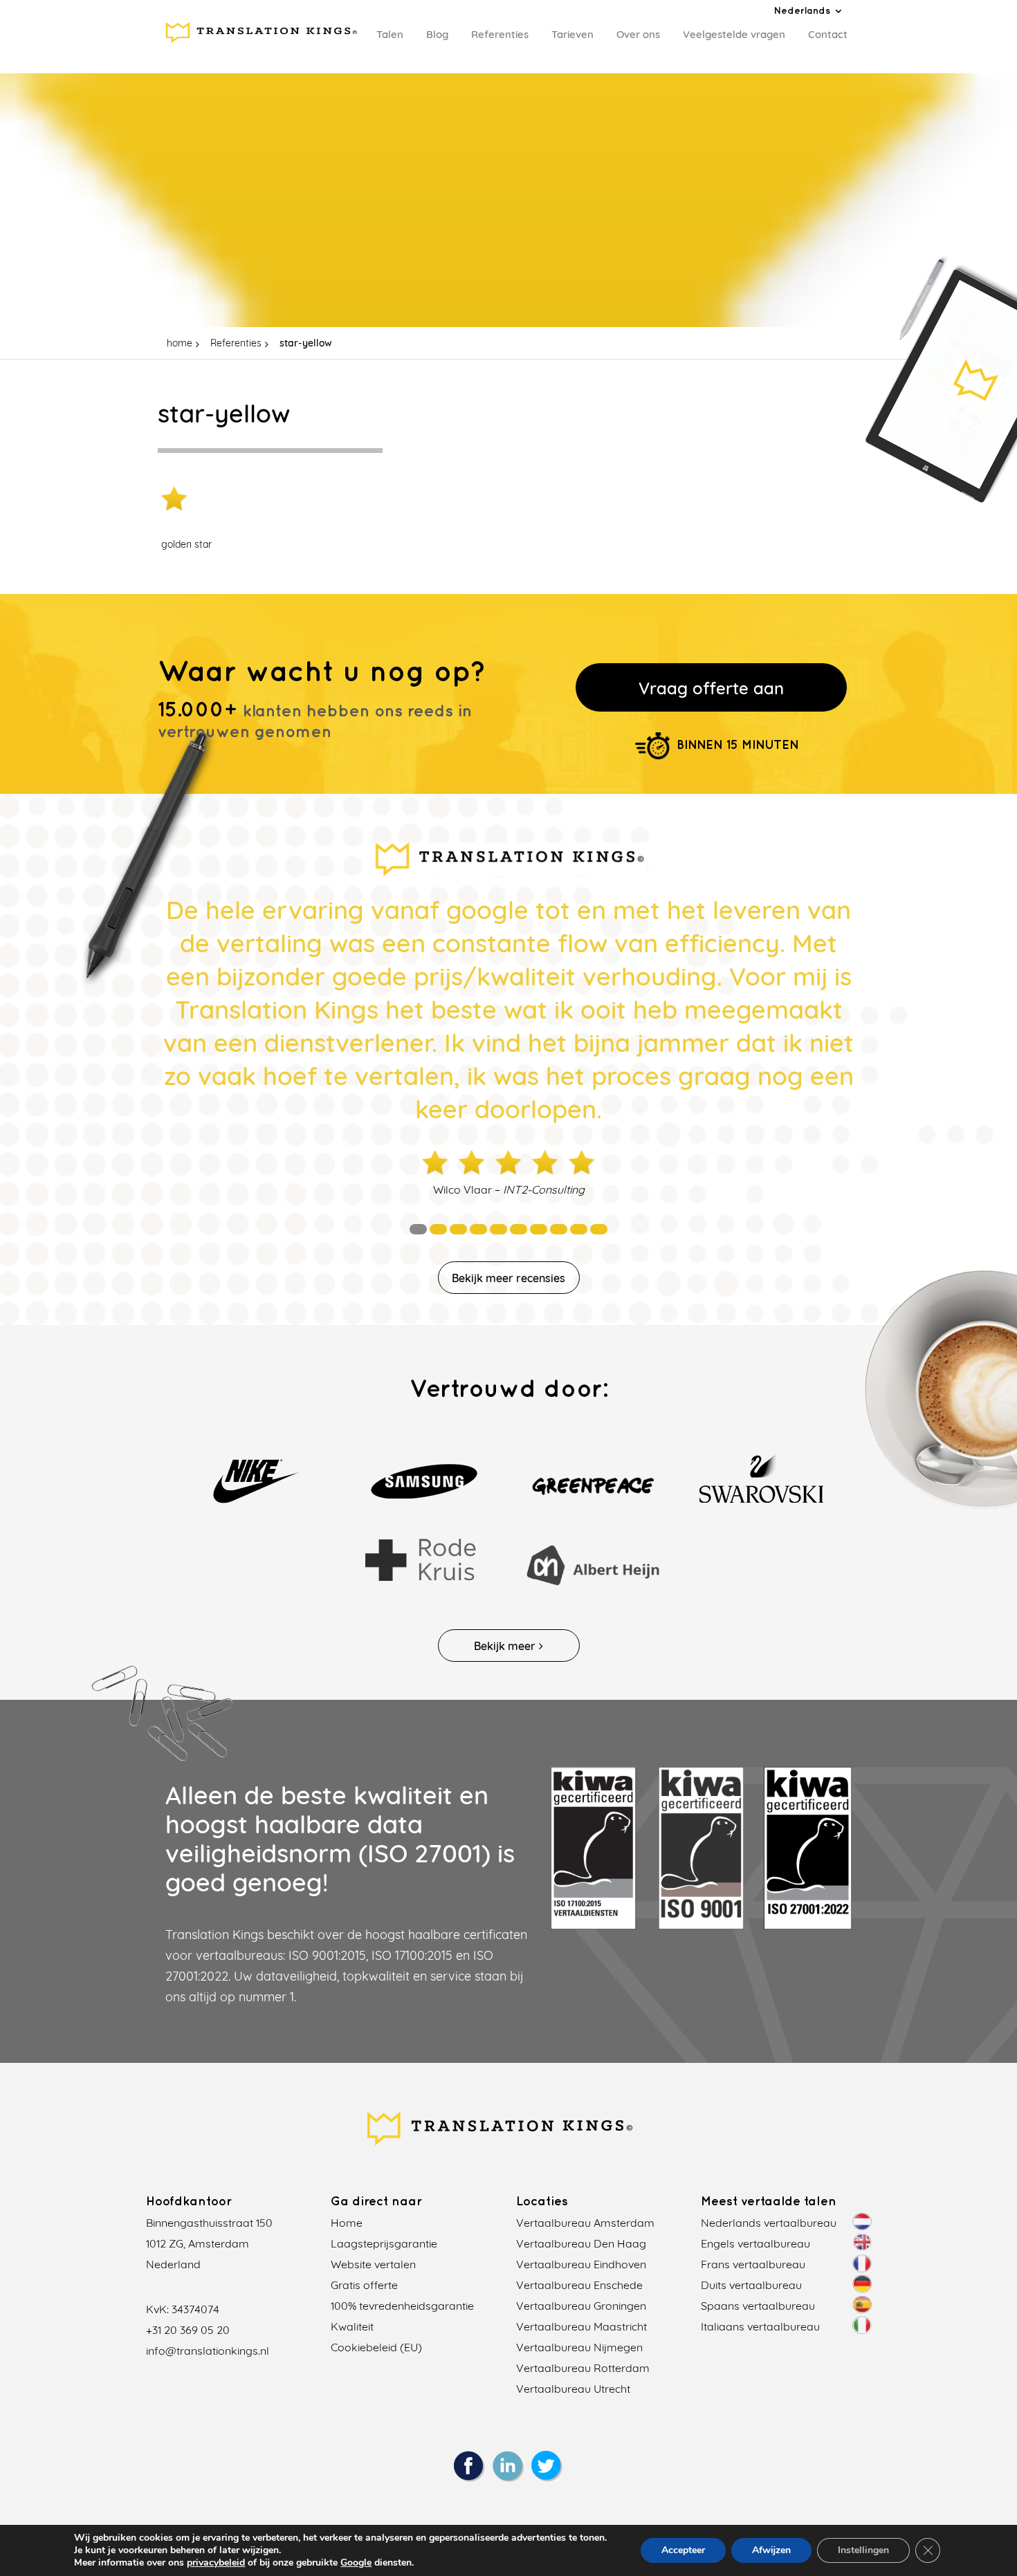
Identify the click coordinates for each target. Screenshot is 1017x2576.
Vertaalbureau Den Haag (581, 2243)
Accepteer (683, 2550)
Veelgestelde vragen (734, 34)
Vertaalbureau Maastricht (581, 2326)
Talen (390, 34)
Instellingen (863, 2550)
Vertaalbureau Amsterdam (585, 2223)
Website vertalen (373, 2264)
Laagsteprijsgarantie (384, 2243)
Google (356, 2563)
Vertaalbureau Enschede (579, 2285)
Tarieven (572, 34)
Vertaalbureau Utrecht (573, 2389)
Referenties (500, 34)
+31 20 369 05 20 (188, 2330)
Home (347, 2223)
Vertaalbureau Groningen (581, 2306)
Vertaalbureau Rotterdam (583, 2368)
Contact (828, 34)
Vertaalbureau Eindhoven (581, 2264)
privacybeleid (216, 2563)
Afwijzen (771, 2550)
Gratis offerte (364, 2285)
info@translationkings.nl (208, 2351)
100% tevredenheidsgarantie (402, 2306)
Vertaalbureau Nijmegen (579, 2347)
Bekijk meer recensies (508, 1278)
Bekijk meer (505, 1646)
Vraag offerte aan (711, 688)
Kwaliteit (352, 2326)
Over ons (638, 34)
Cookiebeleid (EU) (376, 2347)
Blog (437, 34)
